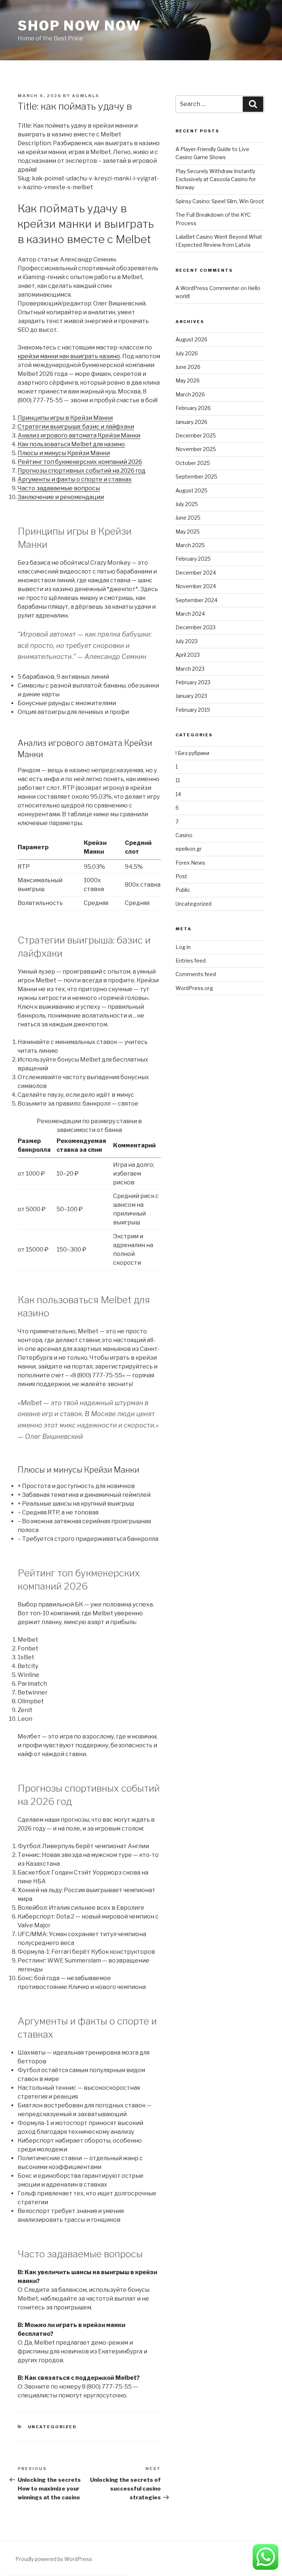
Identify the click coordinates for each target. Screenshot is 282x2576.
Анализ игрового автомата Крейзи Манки (79, 435)
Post (181, 876)
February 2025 (193, 559)
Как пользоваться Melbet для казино (71, 444)
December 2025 (196, 435)
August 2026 (191, 339)
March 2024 (190, 614)
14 (178, 794)
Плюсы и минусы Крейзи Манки (64, 453)
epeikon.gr (189, 849)
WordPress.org (194, 988)
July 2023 (187, 641)
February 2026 (193, 408)
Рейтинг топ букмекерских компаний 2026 (80, 462)
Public (183, 890)
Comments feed (196, 974)
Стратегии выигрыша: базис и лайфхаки (76, 427)
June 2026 (188, 367)
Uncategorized (53, 2427)
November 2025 (196, 449)
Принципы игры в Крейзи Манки (65, 418)
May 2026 (188, 380)
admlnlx (86, 96)
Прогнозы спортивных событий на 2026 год (82, 471)
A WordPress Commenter (207, 288)
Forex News (190, 863)
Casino (184, 835)
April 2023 (188, 655)
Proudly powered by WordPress (54, 2559)
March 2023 (190, 669)
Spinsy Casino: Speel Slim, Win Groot (220, 201)
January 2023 (191, 696)
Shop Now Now (79, 26)
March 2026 (190, 394)
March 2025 (190, 545)
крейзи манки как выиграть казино (69, 356)
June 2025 (188, 518)
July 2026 (187, 353)
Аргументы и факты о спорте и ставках (75, 479)
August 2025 (191, 490)
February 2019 (193, 710)
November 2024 (196, 586)
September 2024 (196, 600)
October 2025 (193, 463)
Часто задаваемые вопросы (59, 488)
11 (178, 780)
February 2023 (193, 682)
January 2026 (191, 422)
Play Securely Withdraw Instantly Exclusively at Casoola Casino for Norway (216, 179)
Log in (183, 947)
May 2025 (188, 532)
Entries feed (191, 961)
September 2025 (196, 477)
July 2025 (187, 504)
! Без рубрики (192, 753)
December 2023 (196, 627)
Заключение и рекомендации (61, 497)
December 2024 (196, 573)
